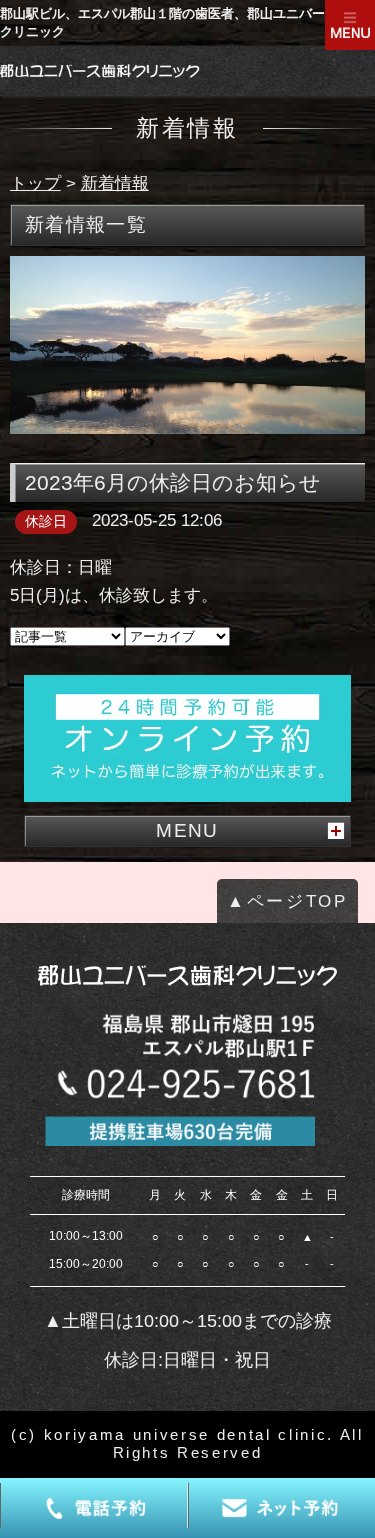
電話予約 (94, 1508)
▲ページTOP (287, 901)
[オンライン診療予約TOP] (187, 739)
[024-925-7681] (187, 1077)
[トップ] (100, 71)
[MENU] (350, 25)
